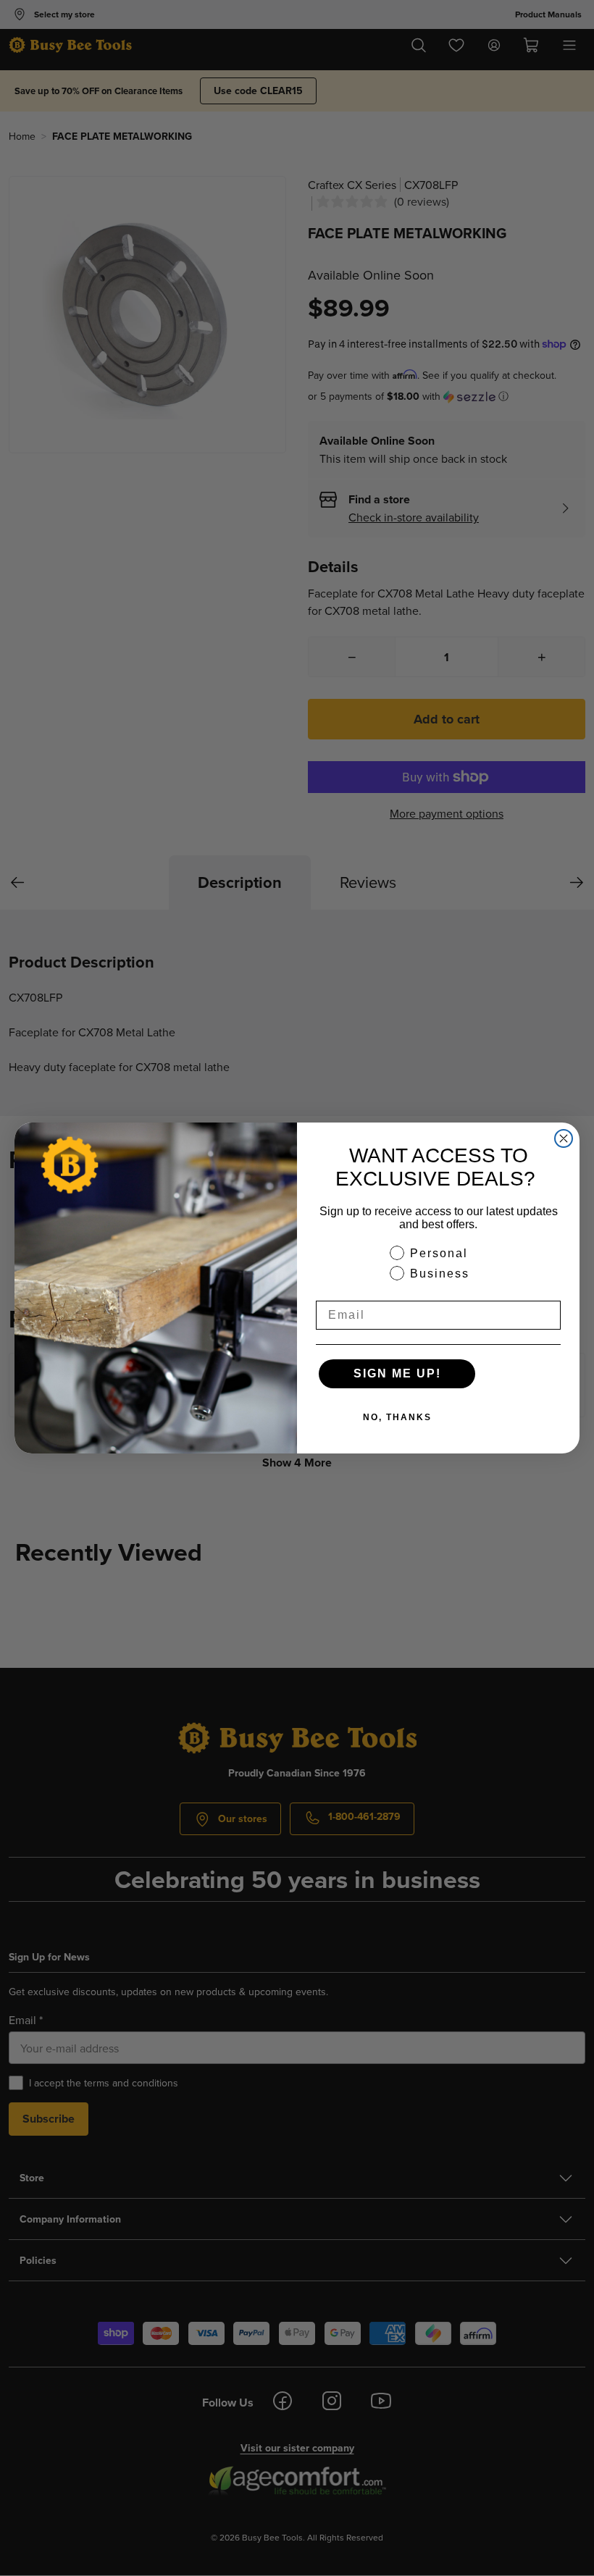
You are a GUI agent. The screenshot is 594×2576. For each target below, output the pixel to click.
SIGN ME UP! (397, 1373)
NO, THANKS (397, 1417)
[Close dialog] (564, 1138)
